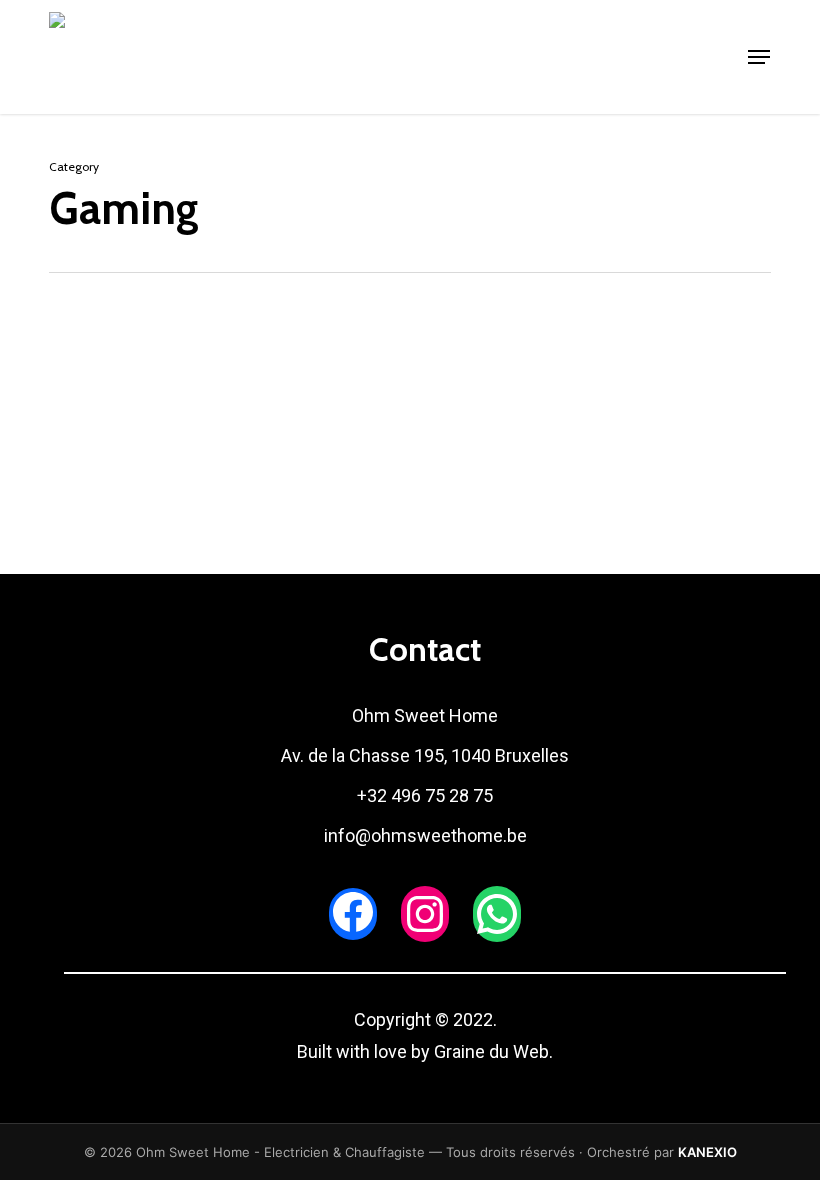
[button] (759, 57)
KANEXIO (707, 1152)
